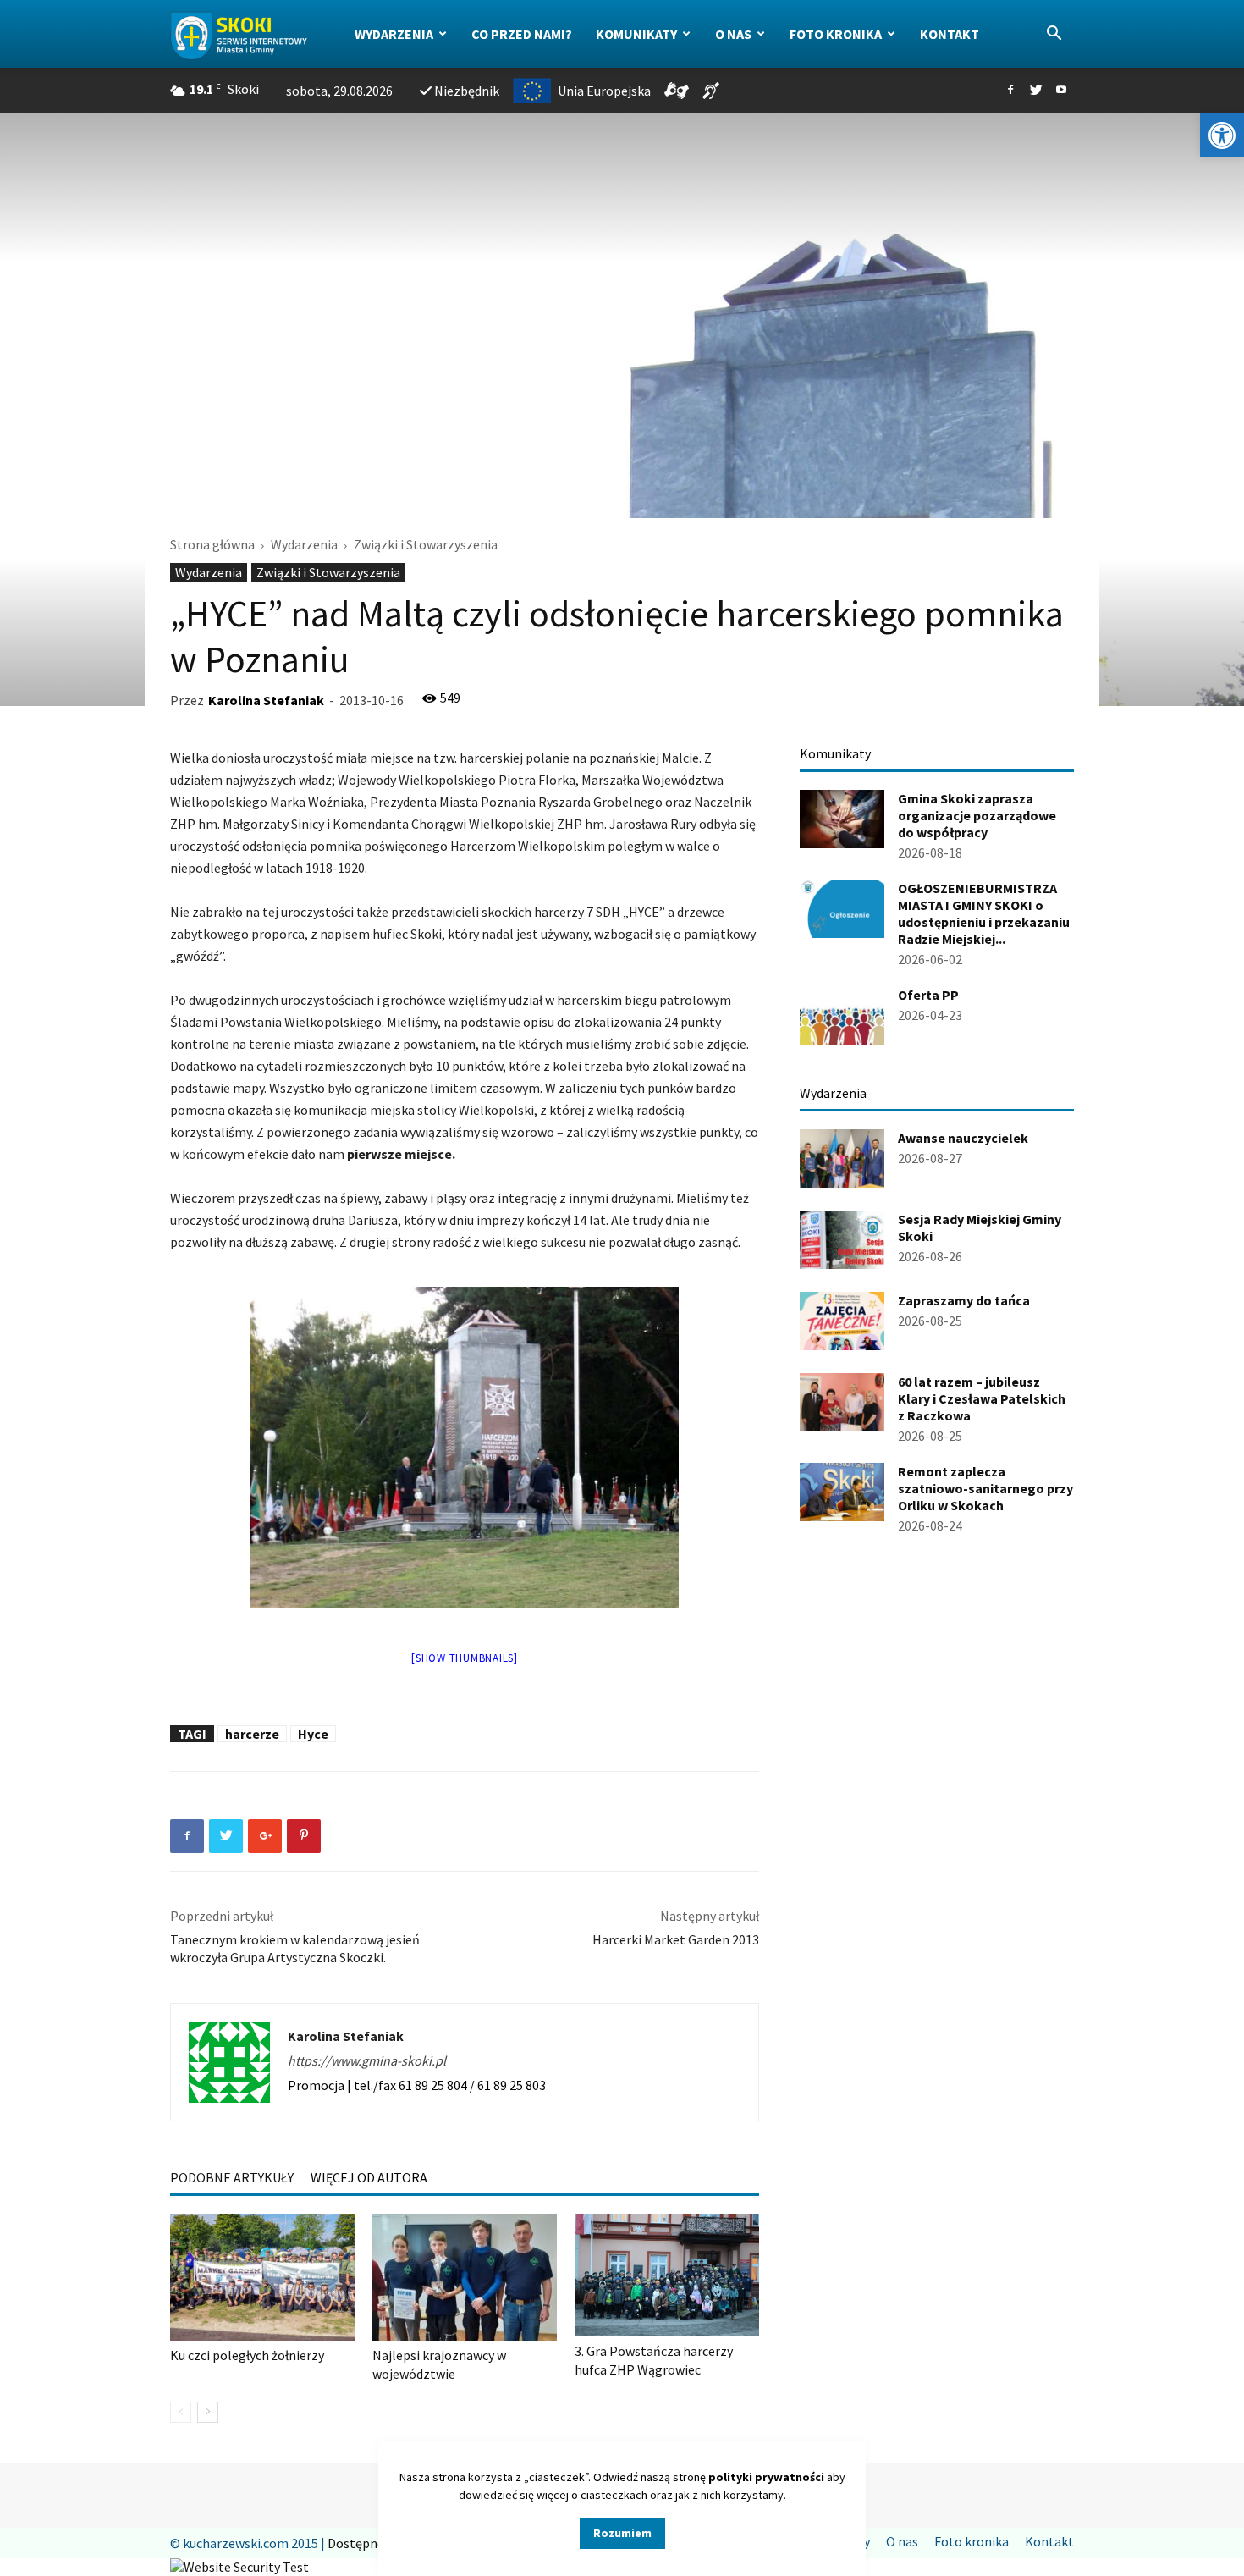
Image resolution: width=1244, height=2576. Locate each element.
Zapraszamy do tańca (964, 1300)
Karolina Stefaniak (266, 700)
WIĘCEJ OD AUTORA (369, 2177)
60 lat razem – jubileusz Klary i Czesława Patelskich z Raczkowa (982, 1398)
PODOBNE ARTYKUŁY (232, 2177)
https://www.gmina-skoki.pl (367, 2060)
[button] (1222, 135)
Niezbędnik (467, 91)
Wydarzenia (394, 34)
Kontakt (950, 34)
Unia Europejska (604, 91)
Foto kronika (836, 34)
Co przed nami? (522, 34)
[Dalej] (208, 2412)
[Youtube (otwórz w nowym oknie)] (1061, 91)
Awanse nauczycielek (963, 1138)
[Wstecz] (181, 2412)
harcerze (252, 1734)
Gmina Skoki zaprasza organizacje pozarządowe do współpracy (977, 815)
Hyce (313, 1734)
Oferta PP (928, 995)
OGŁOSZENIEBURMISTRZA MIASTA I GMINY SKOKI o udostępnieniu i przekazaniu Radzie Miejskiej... (984, 913)
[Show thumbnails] (465, 1658)
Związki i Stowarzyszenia (328, 572)
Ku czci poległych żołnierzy (247, 2355)
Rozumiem (622, 2533)
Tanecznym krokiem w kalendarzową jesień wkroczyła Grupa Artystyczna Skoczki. (295, 1948)
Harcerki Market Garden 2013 (676, 1939)
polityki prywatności (766, 2477)
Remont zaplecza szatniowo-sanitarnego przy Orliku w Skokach (985, 1488)
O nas (733, 34)
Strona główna (212, 544)
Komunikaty (636, 34)
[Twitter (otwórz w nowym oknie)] (1036, 91)
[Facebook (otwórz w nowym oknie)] (1010, 91)
